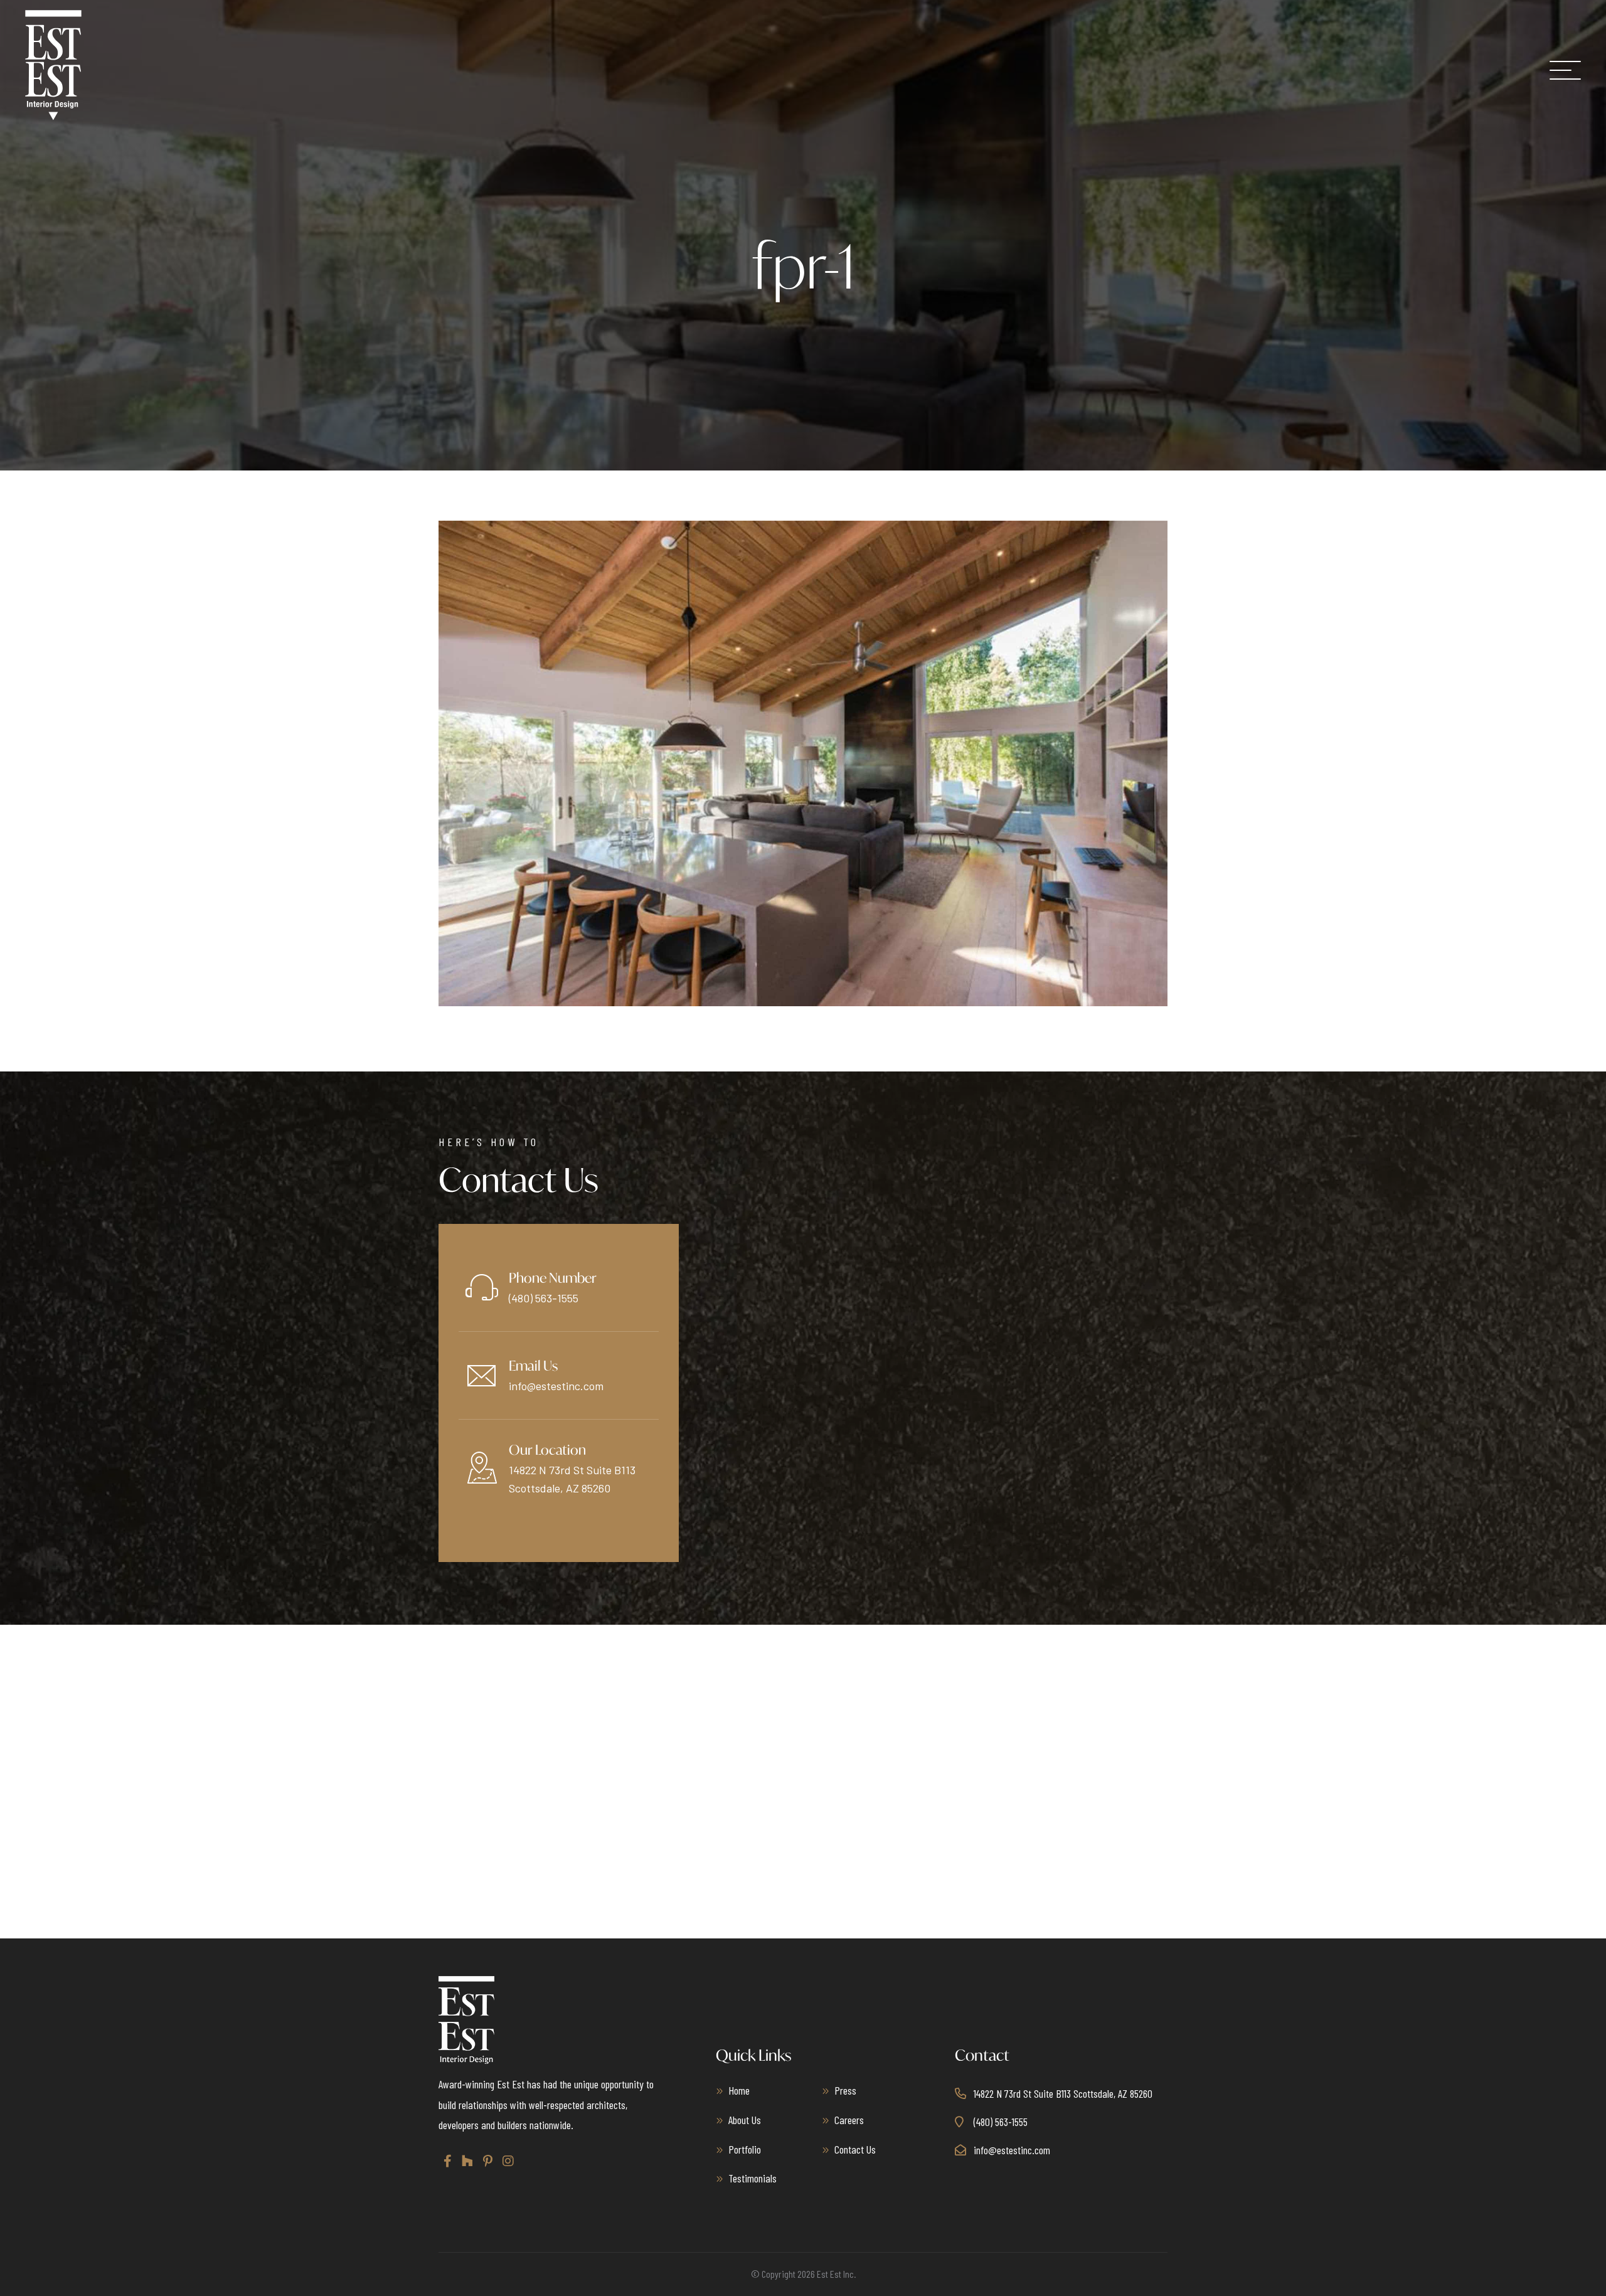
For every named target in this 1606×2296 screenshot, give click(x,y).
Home (739, 2090)
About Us (745, 2120)
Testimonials (752, 2178)
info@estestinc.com (556, 1386)
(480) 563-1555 (544, 1298)
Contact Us (855, 2149)
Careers (849, 2120)
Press (845, 2090)
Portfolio (745, 2149)
